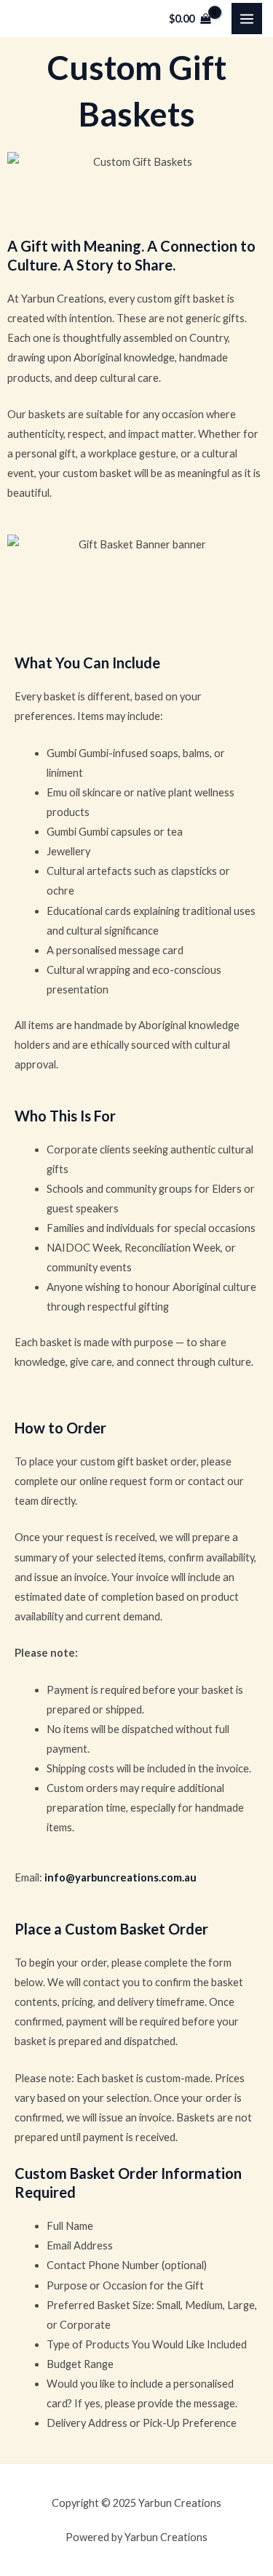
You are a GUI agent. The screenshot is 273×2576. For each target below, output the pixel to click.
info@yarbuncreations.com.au (120, 1877)
